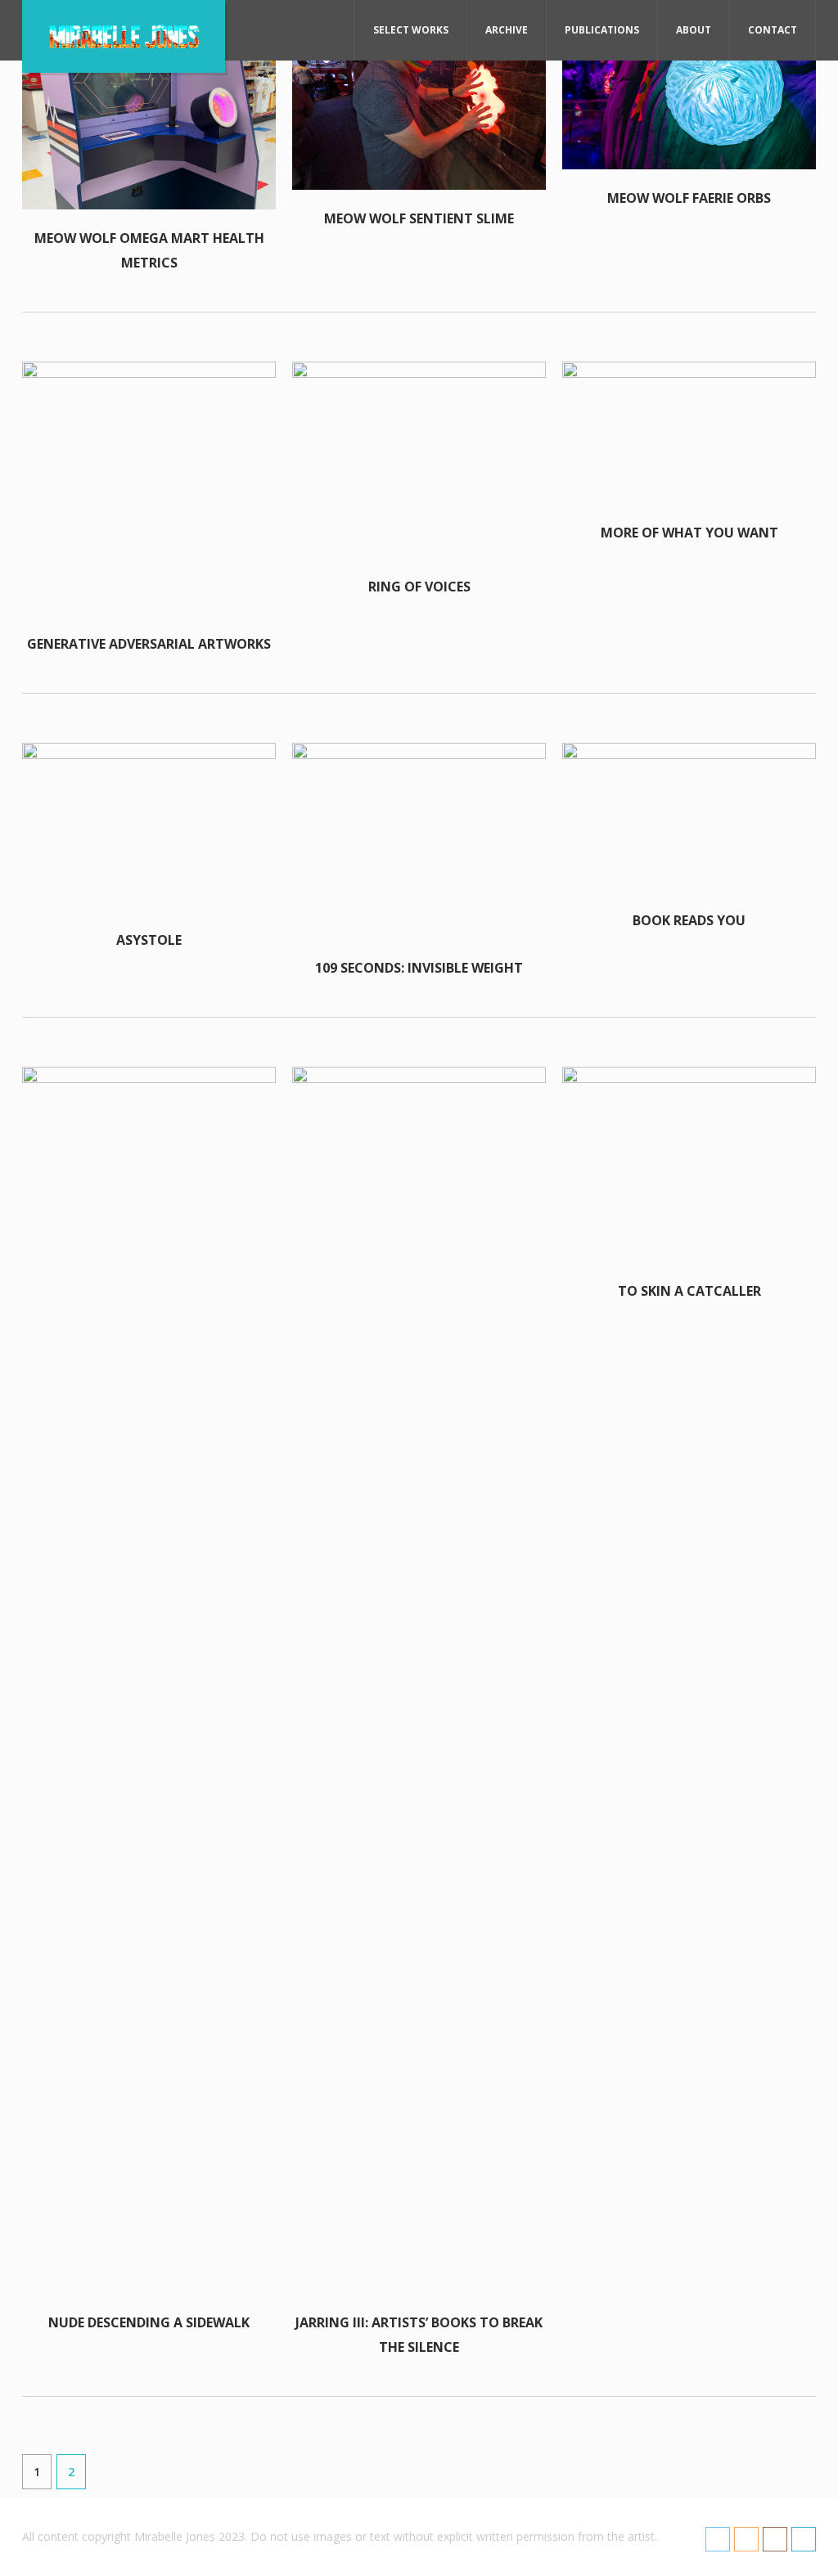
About (694, 30)
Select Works (411, 30)
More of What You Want (689, 533)
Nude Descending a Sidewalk (149, 2322)
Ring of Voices (419, 587)
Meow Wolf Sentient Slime (419, 218)
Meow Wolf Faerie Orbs (689, 198)
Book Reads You (689, 920)
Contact (773, 30)
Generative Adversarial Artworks (149, 644)
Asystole (149, 940)
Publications (602, 30)
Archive (507, 30)
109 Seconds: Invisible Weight (419, 968)
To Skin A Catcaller (689, 1291)
